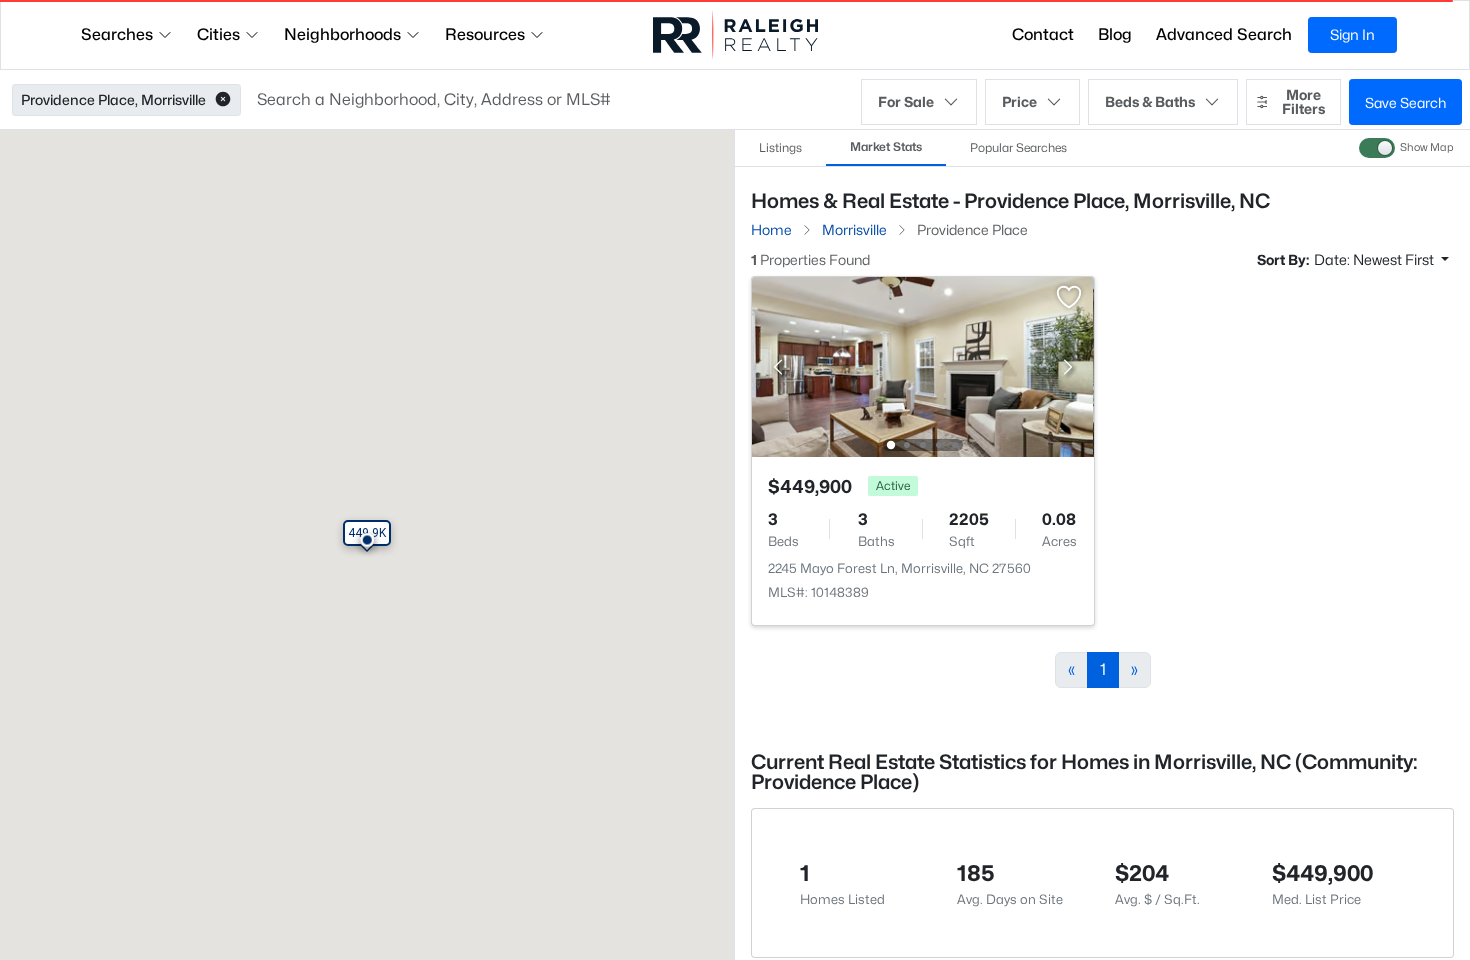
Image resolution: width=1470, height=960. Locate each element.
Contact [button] (1043, 34)
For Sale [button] (906, 101)
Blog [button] (1115, 34)
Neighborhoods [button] (342, 34)
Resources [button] (485, 34)
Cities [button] (218, 34)
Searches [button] (117, 34)
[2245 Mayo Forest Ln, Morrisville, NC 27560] (923, 365)
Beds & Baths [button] (1150, 101)
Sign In (1352, 34)
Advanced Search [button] (1224, 34)
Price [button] (1019, 101)
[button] (223, 100)
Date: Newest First (1375, 259)
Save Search (1405, 102)
